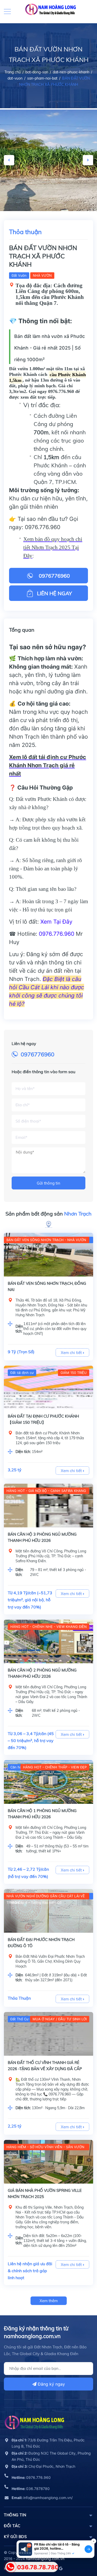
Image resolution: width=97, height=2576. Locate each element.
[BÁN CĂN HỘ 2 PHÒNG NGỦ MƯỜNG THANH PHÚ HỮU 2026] (48, 1641)
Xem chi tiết (72, 1353)
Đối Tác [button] (12, 2526)
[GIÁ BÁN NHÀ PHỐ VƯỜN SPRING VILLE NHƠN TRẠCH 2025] (48, 2162)
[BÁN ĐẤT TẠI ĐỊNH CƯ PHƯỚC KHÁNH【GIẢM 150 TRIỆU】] (48, 1387)
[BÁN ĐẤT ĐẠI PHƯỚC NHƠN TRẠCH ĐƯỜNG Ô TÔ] (48, 1911)
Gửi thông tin (48, 1183)
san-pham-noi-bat (42, 78)
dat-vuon (15, 78)
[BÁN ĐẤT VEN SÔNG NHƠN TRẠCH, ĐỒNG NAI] (48, 1255)
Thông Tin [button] (15, 2515)
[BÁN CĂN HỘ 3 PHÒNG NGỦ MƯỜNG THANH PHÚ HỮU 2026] (48, 1506)
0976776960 (38, 1054)
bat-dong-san (37, 72)
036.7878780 (31, 2489)
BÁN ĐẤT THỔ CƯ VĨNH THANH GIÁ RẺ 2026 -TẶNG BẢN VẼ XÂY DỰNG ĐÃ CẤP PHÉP (45, 2069)
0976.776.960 (43, 527)
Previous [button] (9, 160)
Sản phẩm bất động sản (48, 1214)
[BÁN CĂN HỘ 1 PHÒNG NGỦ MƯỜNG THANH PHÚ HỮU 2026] (48, 1782)
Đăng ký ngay (51, 2384)
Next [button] (88, 160)
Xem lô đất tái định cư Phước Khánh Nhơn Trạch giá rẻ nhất (48, 765)
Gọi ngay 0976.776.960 (51, 391)
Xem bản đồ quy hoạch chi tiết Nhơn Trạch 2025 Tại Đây (53, 547)
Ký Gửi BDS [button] (15, 2537)
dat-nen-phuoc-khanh (71, 72)
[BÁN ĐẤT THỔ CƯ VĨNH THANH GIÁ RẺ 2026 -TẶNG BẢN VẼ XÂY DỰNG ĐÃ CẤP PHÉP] (48, 2034)
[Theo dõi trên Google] (60, 2568)
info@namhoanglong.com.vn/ (42, 2498)
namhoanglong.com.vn (45, 2559)
